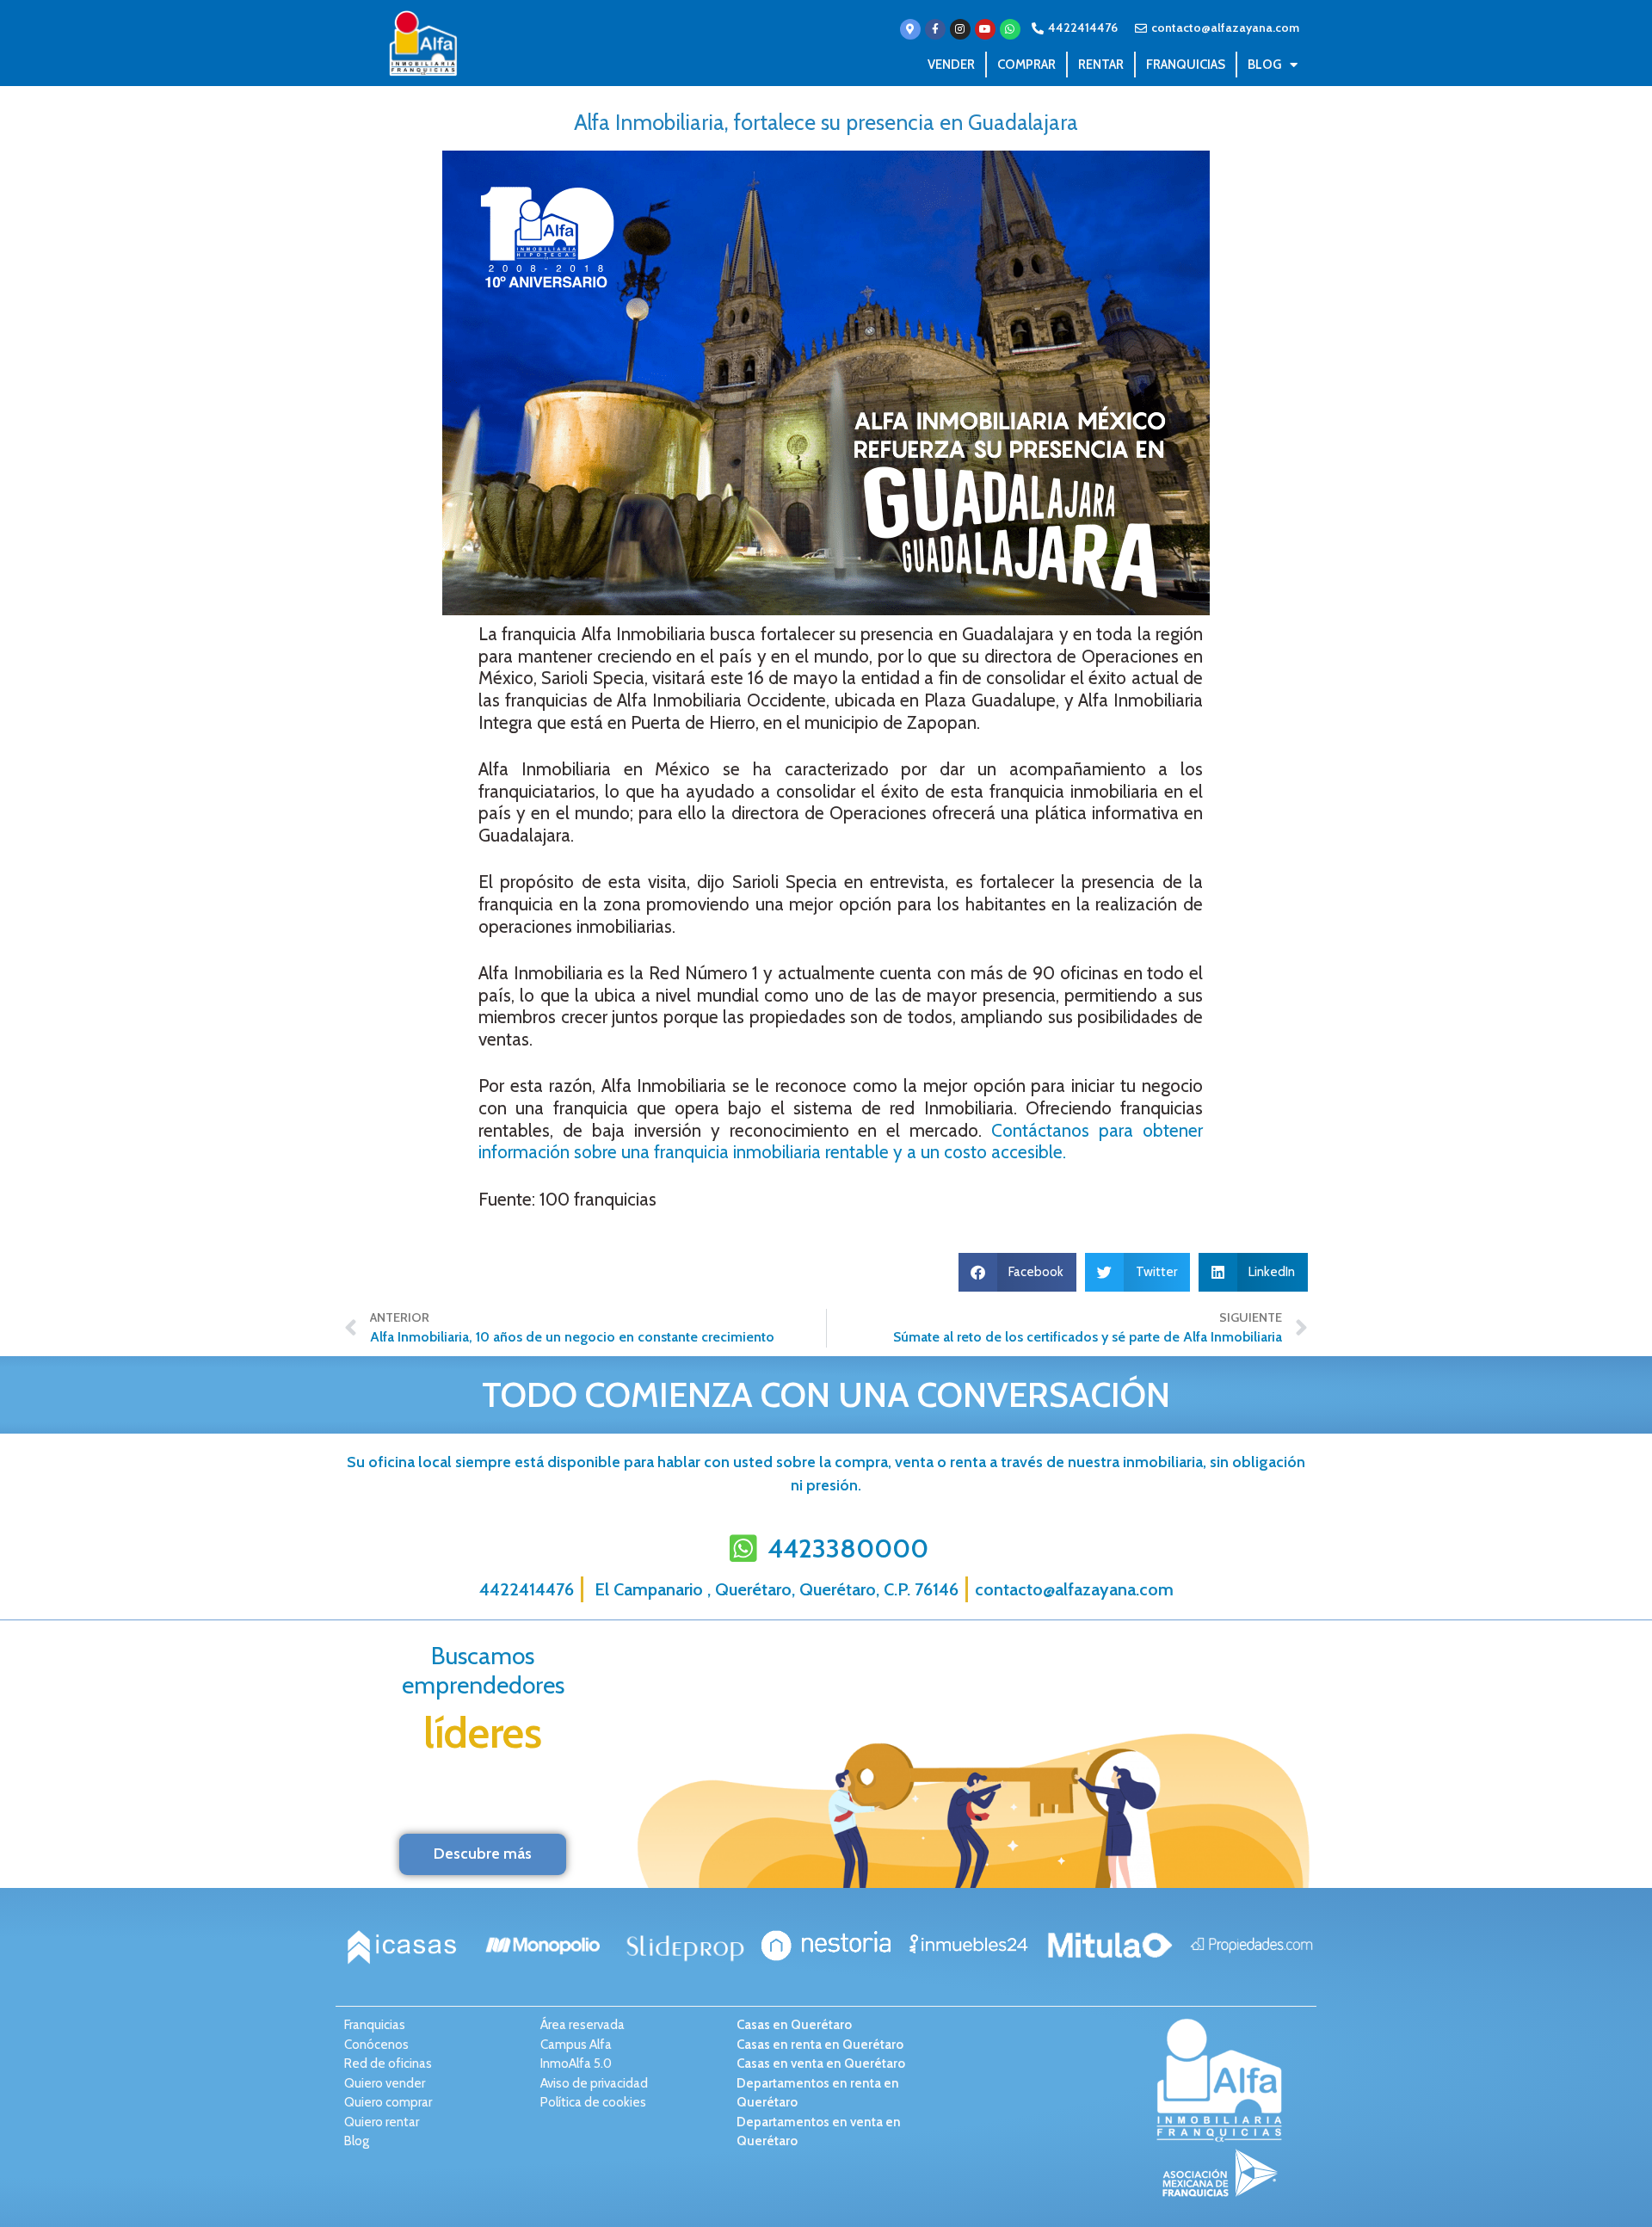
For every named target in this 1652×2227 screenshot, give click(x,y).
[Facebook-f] (935, 29)
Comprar (1026, 65)
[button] (1018, 1272)
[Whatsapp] (1010, 29)
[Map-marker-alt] (910, 29)
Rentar (1101, 65)
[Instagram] (960, 29)
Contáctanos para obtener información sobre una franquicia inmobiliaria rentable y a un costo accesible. (841, 1141)
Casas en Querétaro (794, 2025)
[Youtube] (985, 29)
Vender (951, 65)
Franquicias (1186, 65)
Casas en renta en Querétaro (820, 2045)
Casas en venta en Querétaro (821, 2064)
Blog (1264, 65)
